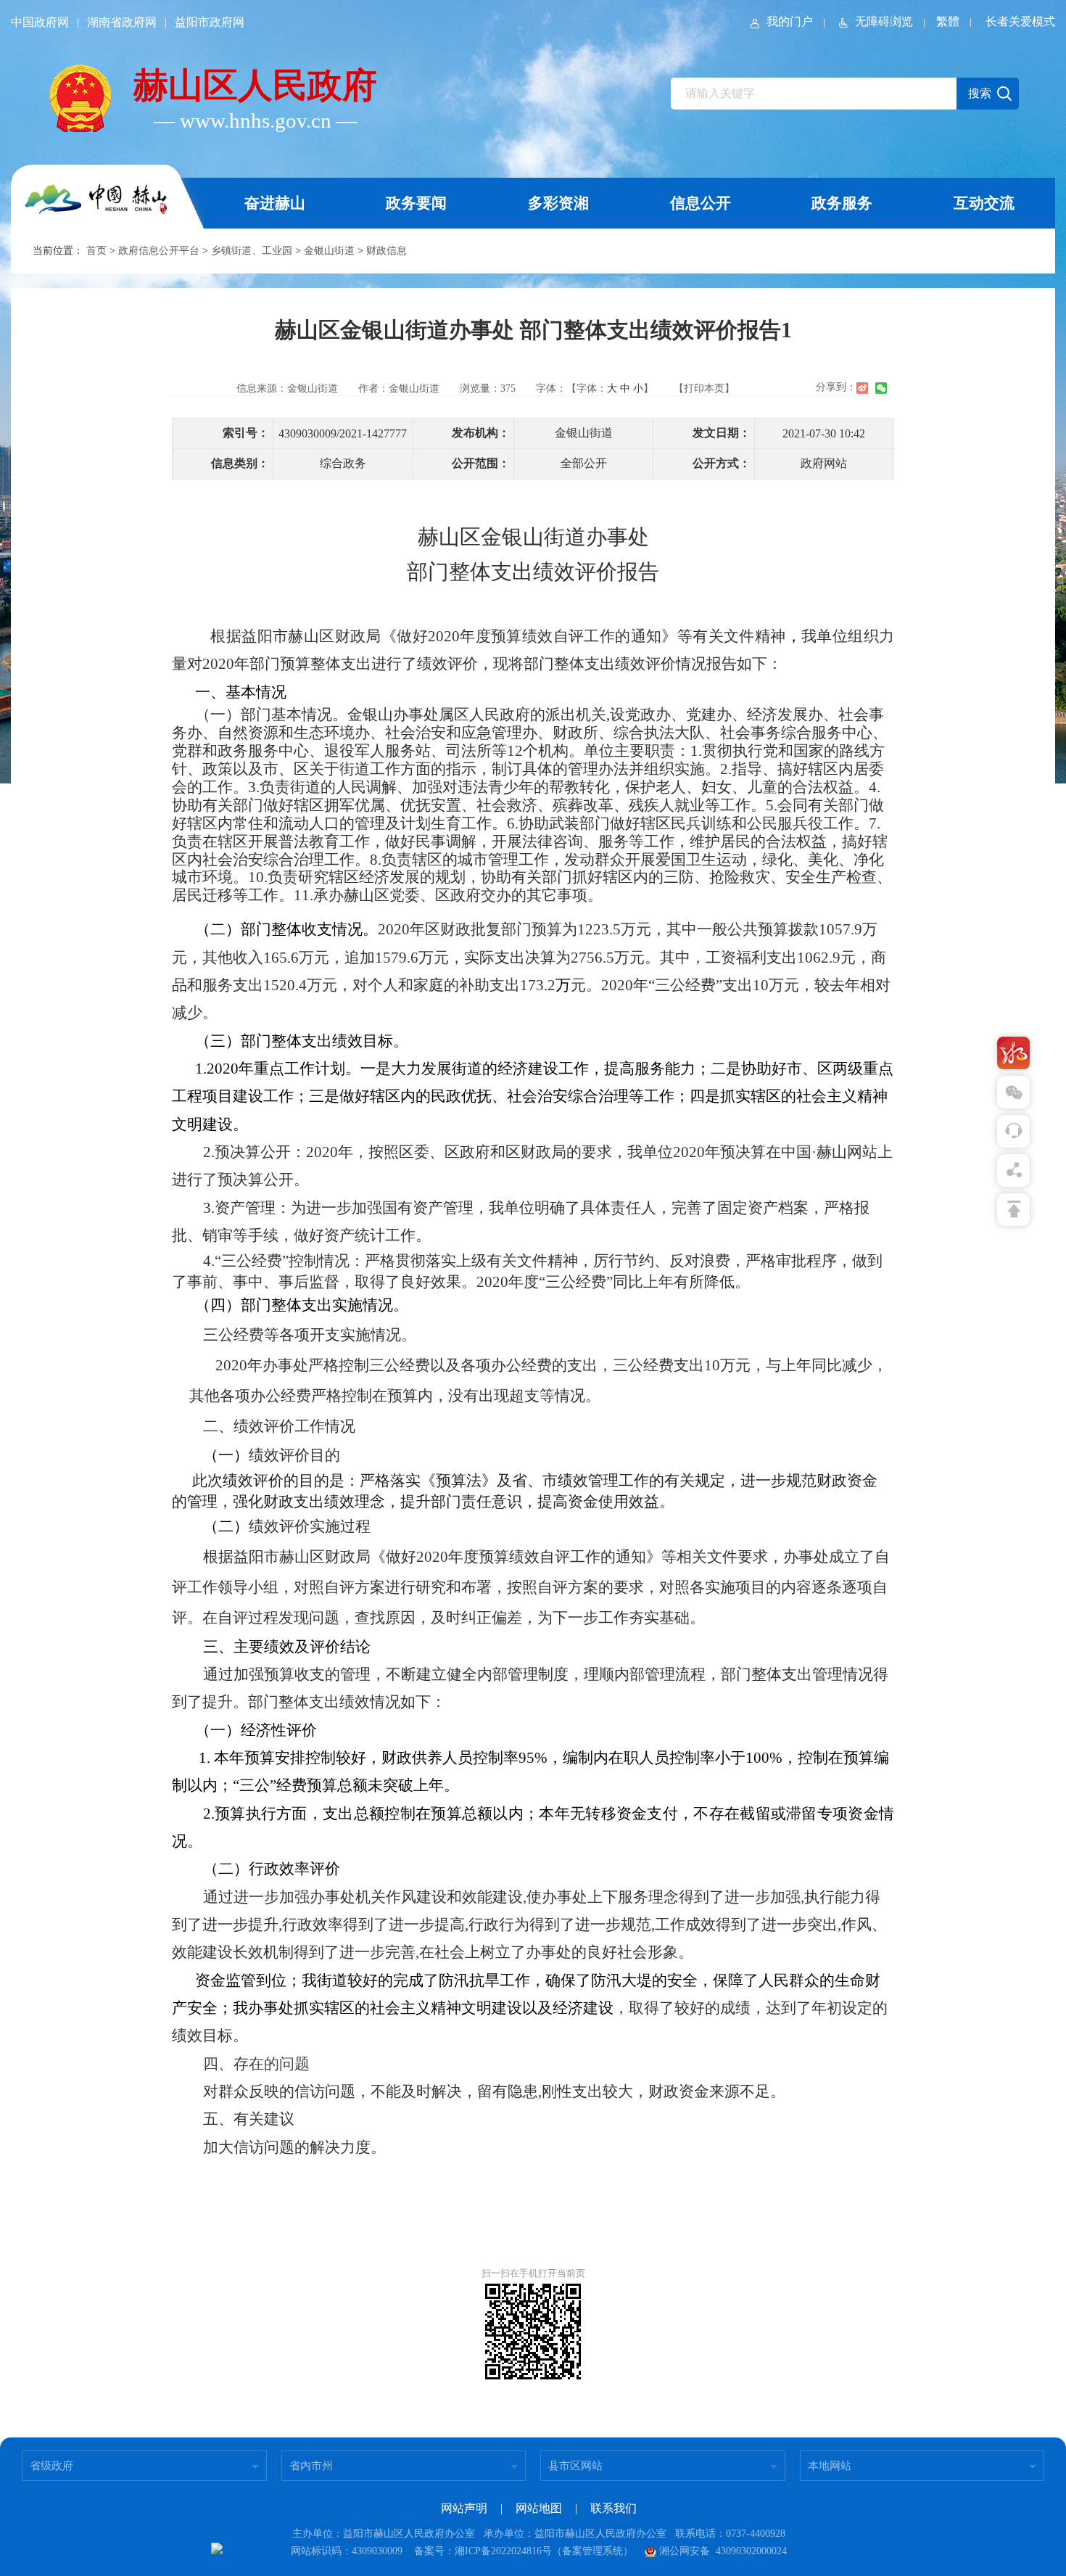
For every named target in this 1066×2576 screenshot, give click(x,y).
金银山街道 (329, 251)
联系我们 (613, 2508)
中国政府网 (40, 22)
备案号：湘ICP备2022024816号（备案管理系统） (524, 2551)
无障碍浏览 (884, 21)
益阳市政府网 (210, 22)
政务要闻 (416, 203)
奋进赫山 (275, 203)
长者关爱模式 (1020, 21)
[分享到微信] (881, 388)
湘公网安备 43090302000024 (723, 2551)
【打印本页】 (704, 388)
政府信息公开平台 (159, 251)
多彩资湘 (558, 203)
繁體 (948, 21)
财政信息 (387, 251)
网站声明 (464, 2508)
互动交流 (984, 203)
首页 (96, 251)
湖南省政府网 (122, 22)
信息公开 (701, 203)
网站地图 (539, 2508)
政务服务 (842, 203)
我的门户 (790, 21)
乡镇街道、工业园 (252, 251)
